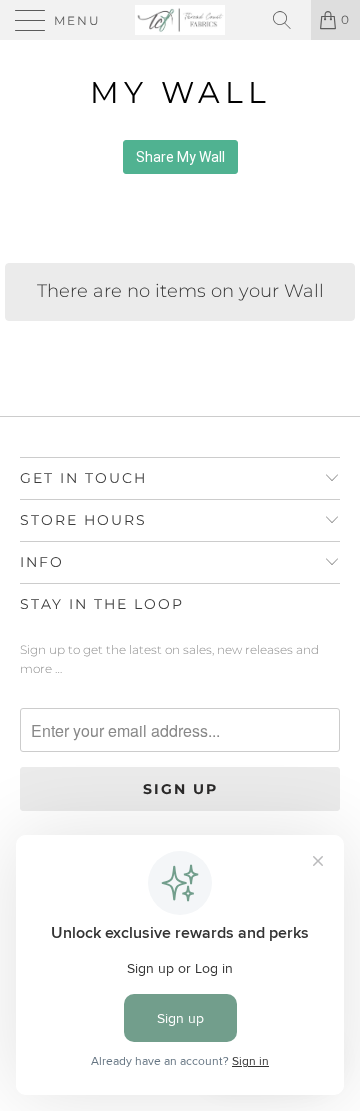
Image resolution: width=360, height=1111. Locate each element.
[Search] (289, 20)
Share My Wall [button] (180, 157)
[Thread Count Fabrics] (180, 20)
